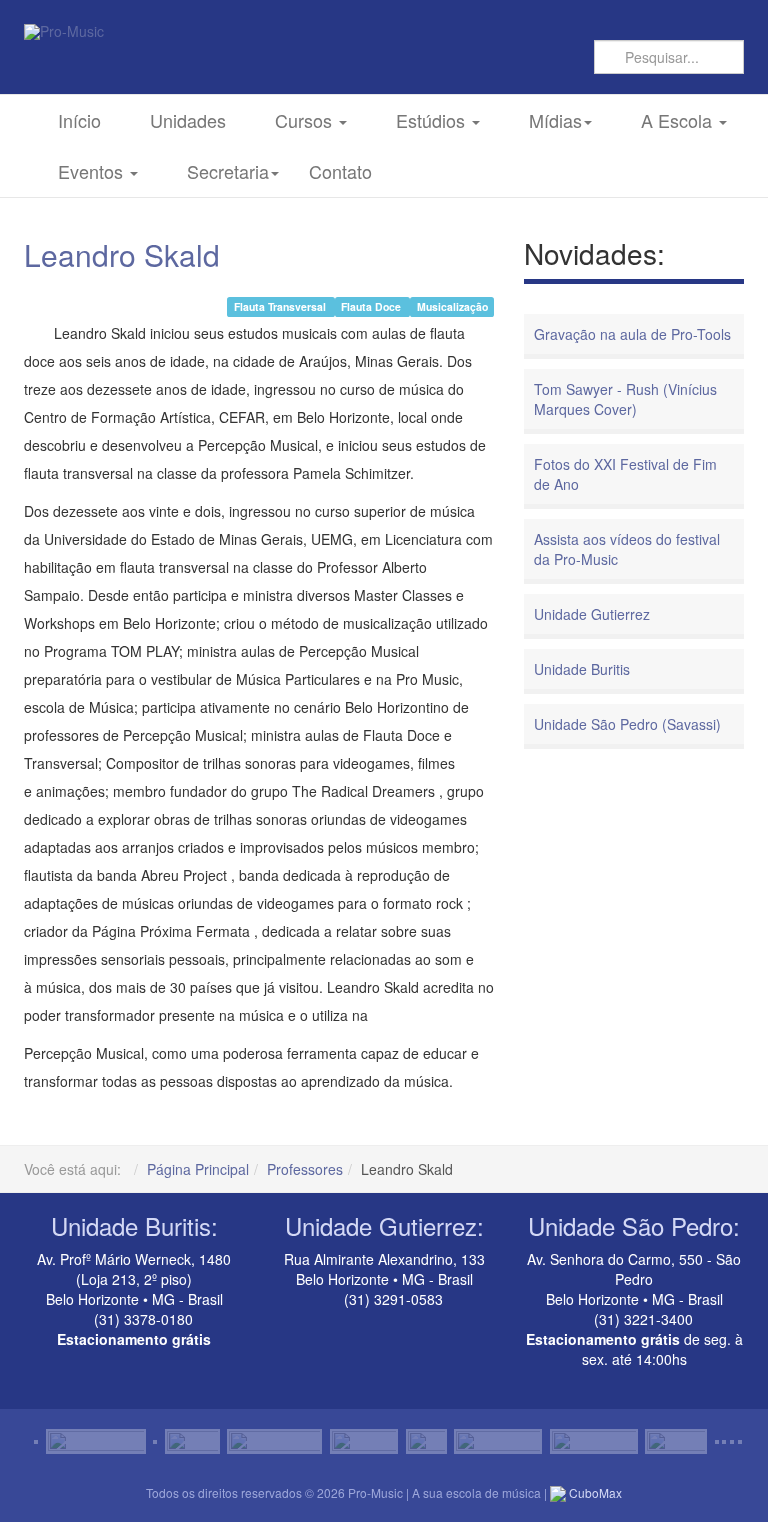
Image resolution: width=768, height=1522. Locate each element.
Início (79, 120)
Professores (305, 1169)
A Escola (679, 120)
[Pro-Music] (64, 31)
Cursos (306, 120)
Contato (340, 171)
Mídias (555, 120)
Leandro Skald (122, 254)
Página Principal (198, 1169)
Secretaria (228, 171)
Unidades (188, 120)
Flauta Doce (372, 306)
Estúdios (433, 120)
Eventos (93, 171)
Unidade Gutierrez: (384, 1225)
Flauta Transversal (281, 306)
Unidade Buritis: (134, 1225)
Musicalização (452, 306)
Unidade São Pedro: (634, 1225)
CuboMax (594, 1492)
